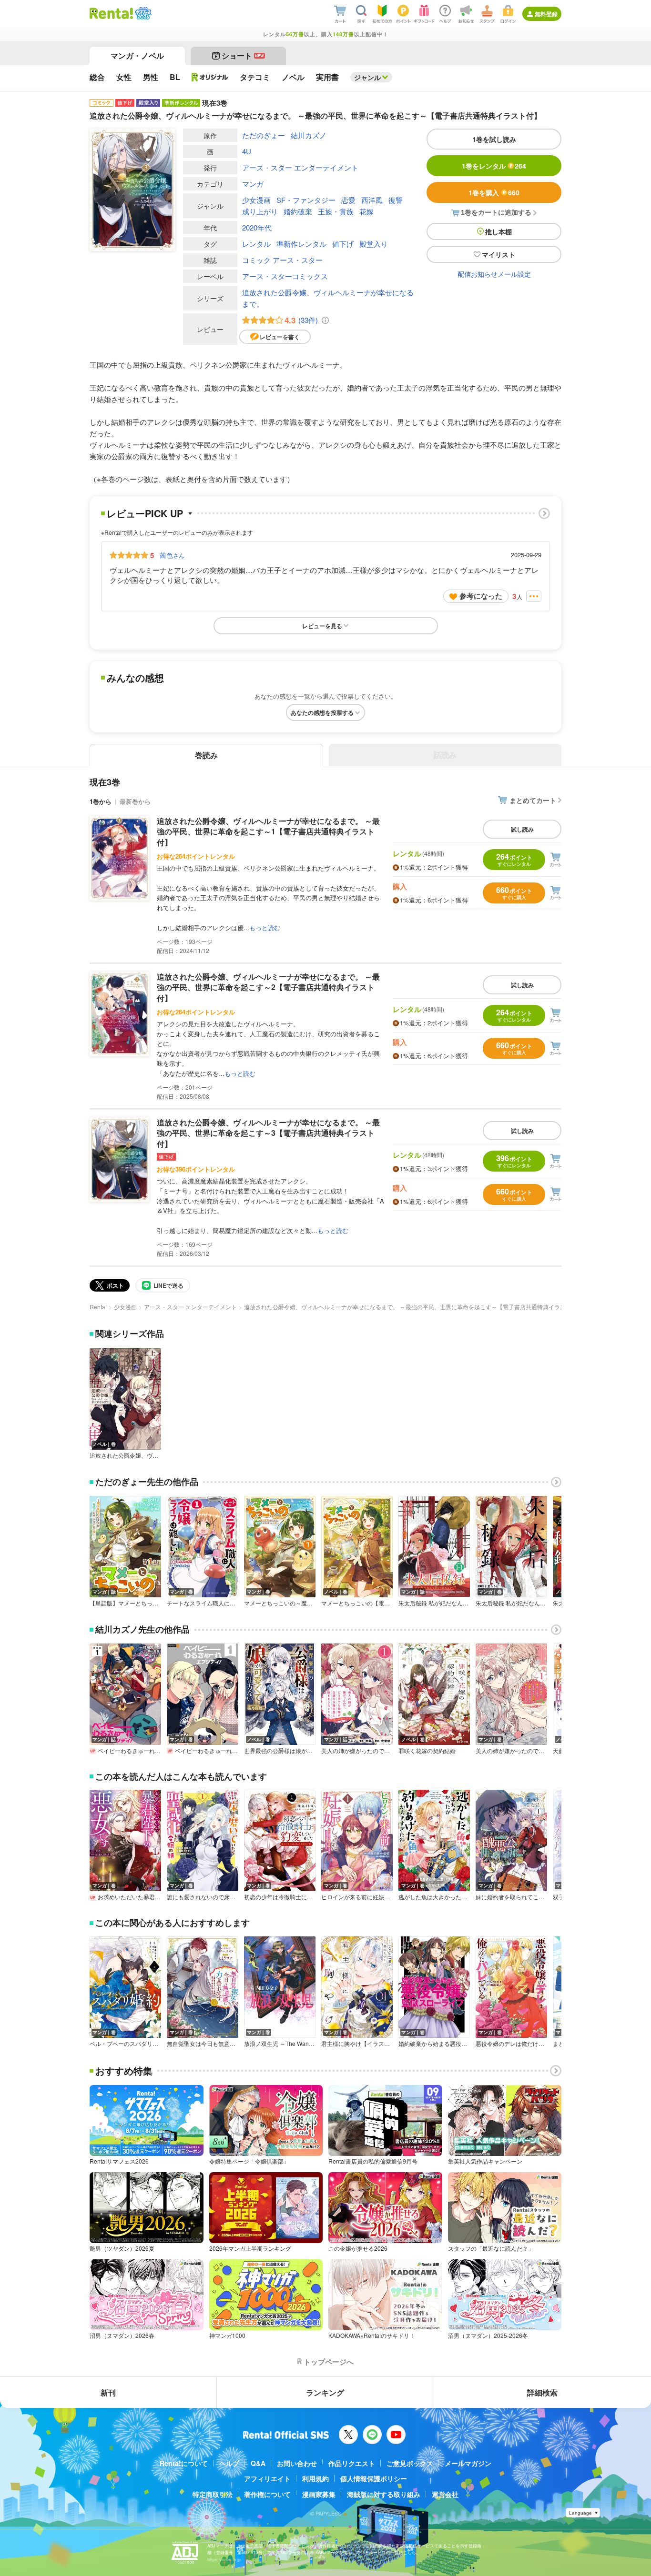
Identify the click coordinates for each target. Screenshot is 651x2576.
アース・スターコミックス (285, 276)
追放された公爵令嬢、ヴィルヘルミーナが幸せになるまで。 (328, 298)
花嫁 (366, 211)
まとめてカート (533, 800)
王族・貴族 (336, 211)
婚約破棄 (298, 211)
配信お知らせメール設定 (494, 274)
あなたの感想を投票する (322, 712)
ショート (243, 55)
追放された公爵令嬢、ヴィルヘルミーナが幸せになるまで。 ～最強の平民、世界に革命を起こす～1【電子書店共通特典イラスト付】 (268, 832)
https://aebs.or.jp (224, 2560)
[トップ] (111, 13)
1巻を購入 (494, 192)
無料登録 (546, 14)
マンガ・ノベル (137, 55)
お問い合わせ (297, 2463)
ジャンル (367, 77)
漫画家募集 (319, 2494)
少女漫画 (256, 200)
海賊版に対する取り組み (384, 2494)
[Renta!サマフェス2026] (142, 13)
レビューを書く (280, 337)
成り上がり (260, 211)
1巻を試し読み (494, 139)
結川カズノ (309, 135)
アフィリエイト (267, 2478)
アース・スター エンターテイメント (300, 167)
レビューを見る (322, 626)
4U (247, 151)
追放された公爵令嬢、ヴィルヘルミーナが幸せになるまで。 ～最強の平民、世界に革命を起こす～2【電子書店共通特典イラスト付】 (268, 987)
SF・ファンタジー (306, 200)
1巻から (101, 801)
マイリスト (498, 254)
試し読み (522, 829)
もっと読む (265, 927)
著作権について (267, 2494)
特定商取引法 (213, 2494)
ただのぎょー (264, 135)
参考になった (481, 596)
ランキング (325, 2392)
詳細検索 (542, 2392)
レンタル (256, 244)
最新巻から (135, 801)
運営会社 (445, 2494)
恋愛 (348, 200)
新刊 (108, 2392)
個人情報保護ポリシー (374, 2478)
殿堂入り (374, 244)
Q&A (258, 2463)
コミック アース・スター (282, 260)
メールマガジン (468, 2463)
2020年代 (257, 227)
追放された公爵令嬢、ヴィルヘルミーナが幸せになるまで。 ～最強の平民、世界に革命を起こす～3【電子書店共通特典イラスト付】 (268, 1133)
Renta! (98, 1307)
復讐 (396, 200)
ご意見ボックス (410, 2463)
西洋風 (372, 200)
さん (172, 555)
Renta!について (184, 2463)
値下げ (343, 244)
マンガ (253, 184)
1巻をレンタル (494, 166)
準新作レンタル (301, 244)
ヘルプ (229, 2463)
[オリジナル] (210, 77)
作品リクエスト (352, 2463)
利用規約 (315, 2478)
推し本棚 (498, 231)
